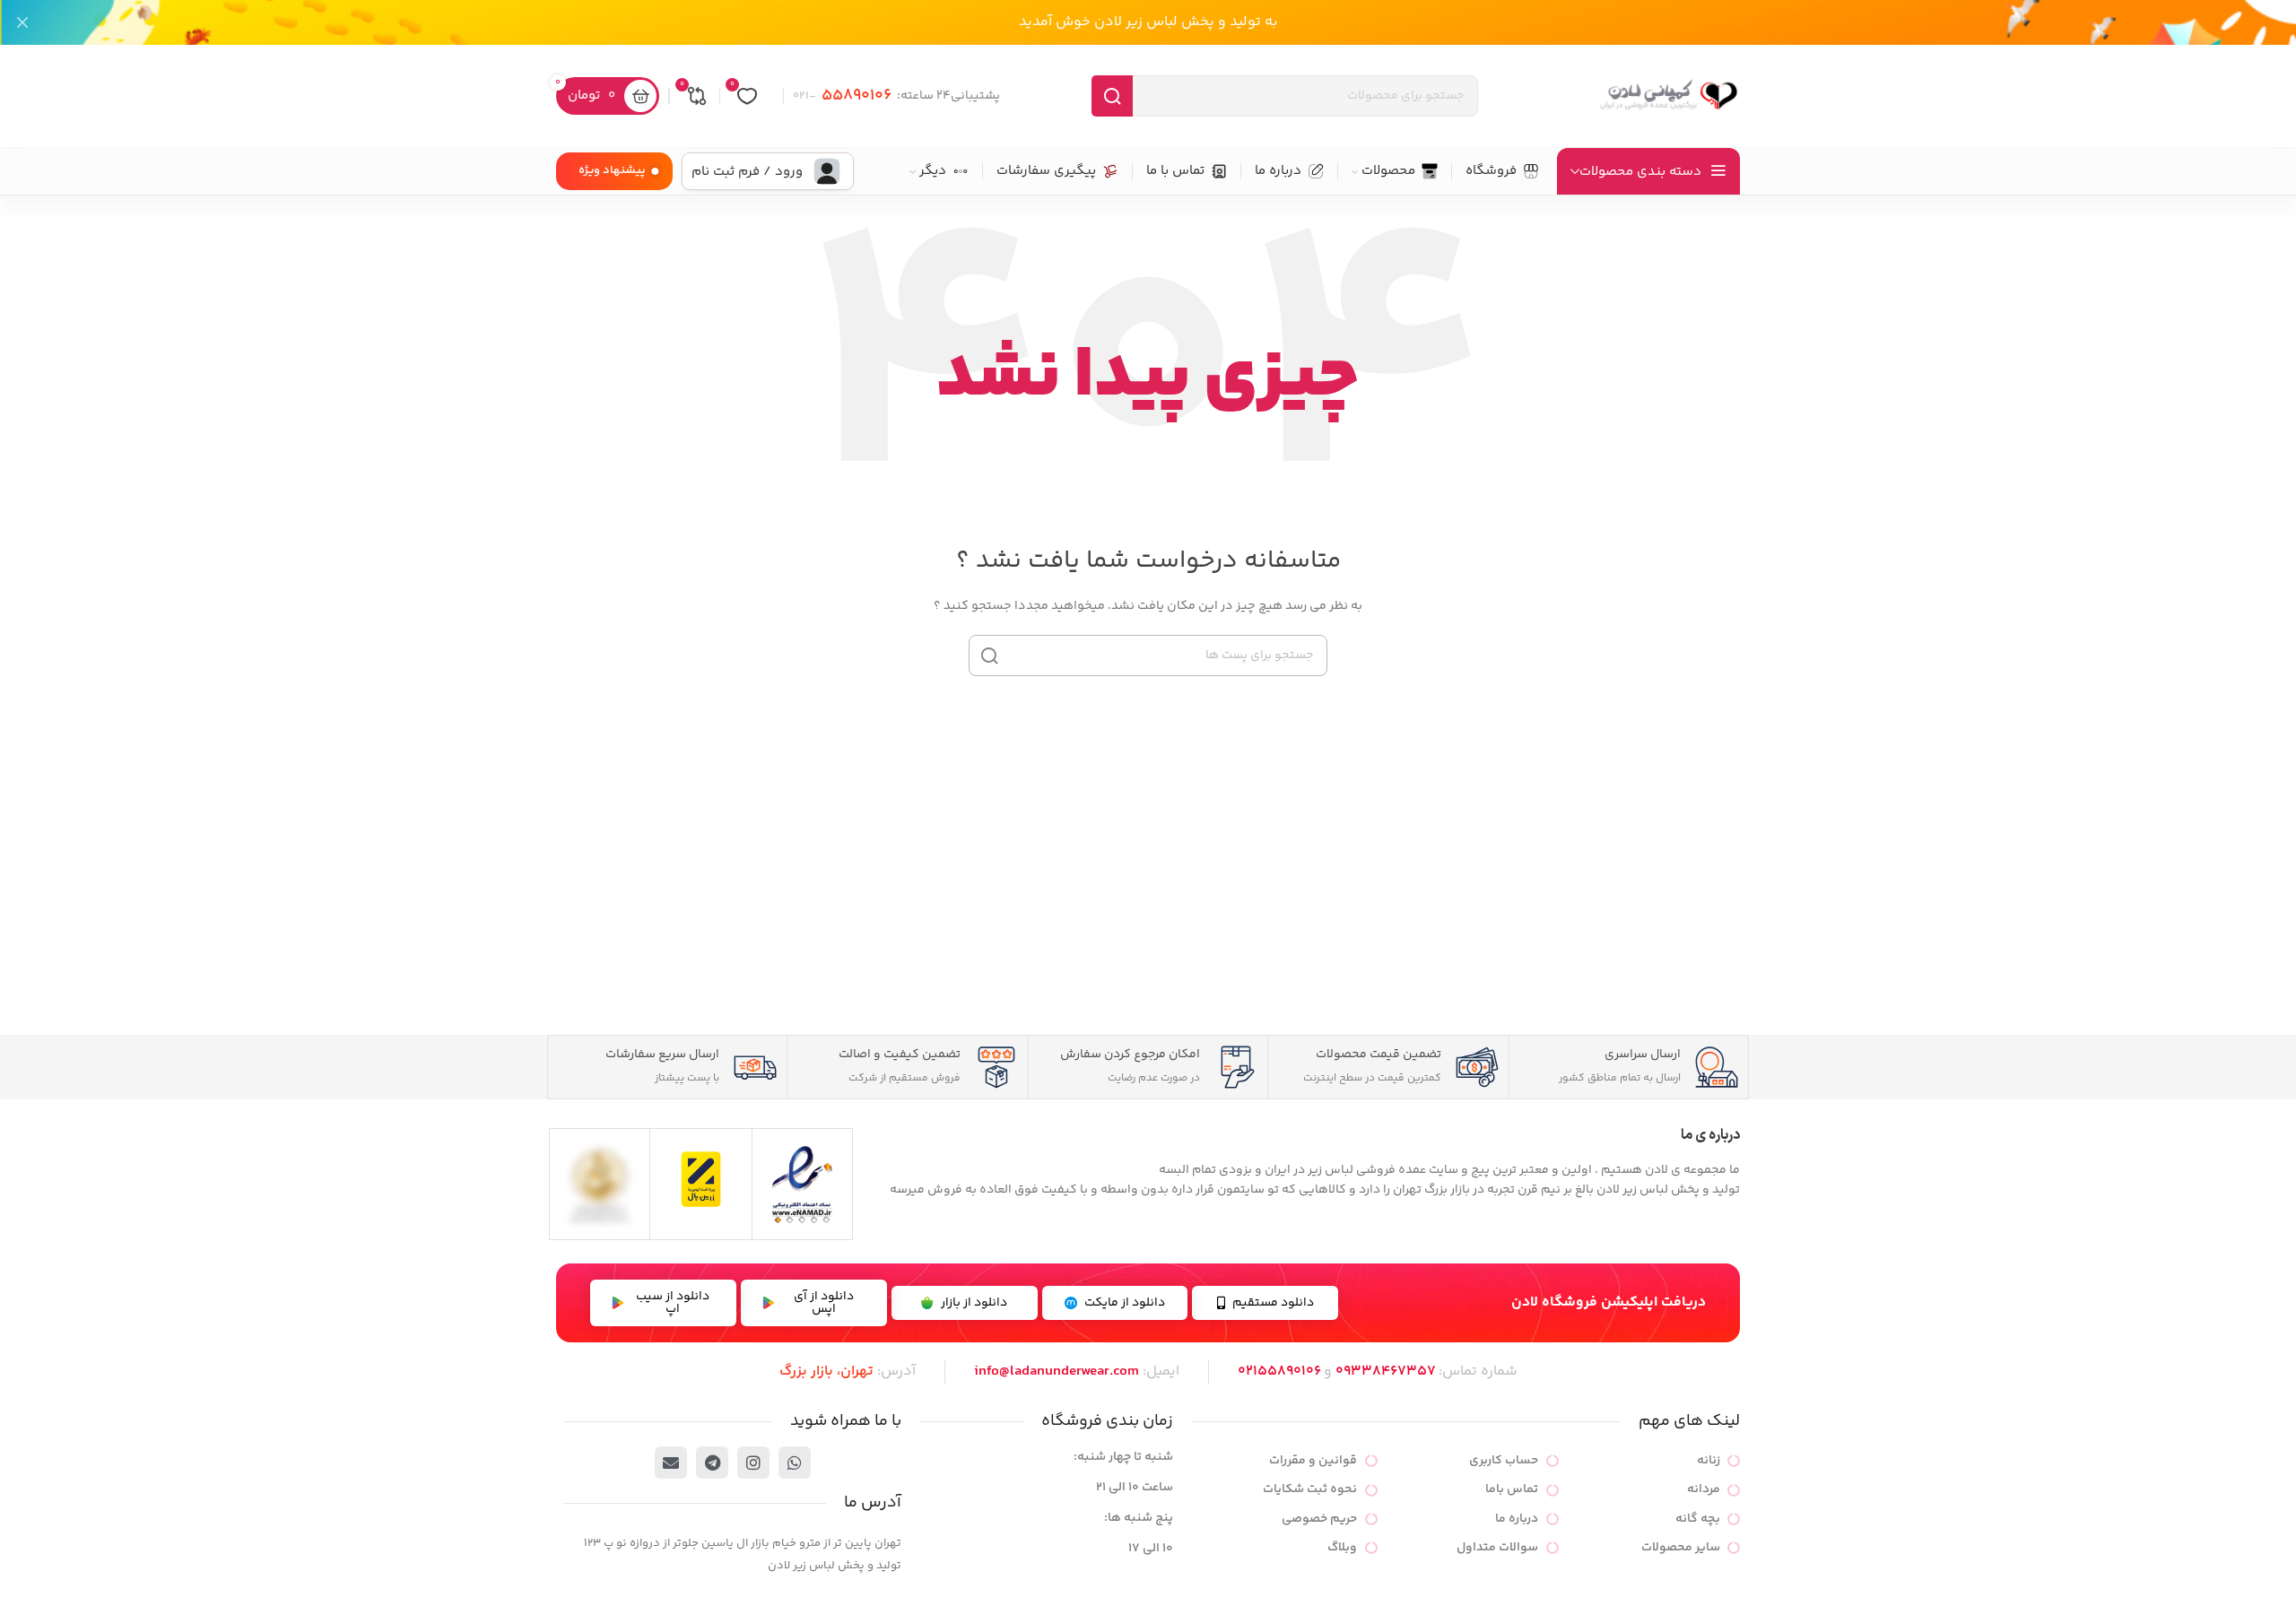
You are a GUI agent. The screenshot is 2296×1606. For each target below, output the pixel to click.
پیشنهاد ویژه (612, 170)
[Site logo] (1668, 96)
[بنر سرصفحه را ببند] (22, 22)
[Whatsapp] (795, 1463)
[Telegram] (712, 1463)
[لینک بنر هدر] (1175, 22)
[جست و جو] (1112, 96)
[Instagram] (753, 1463)
